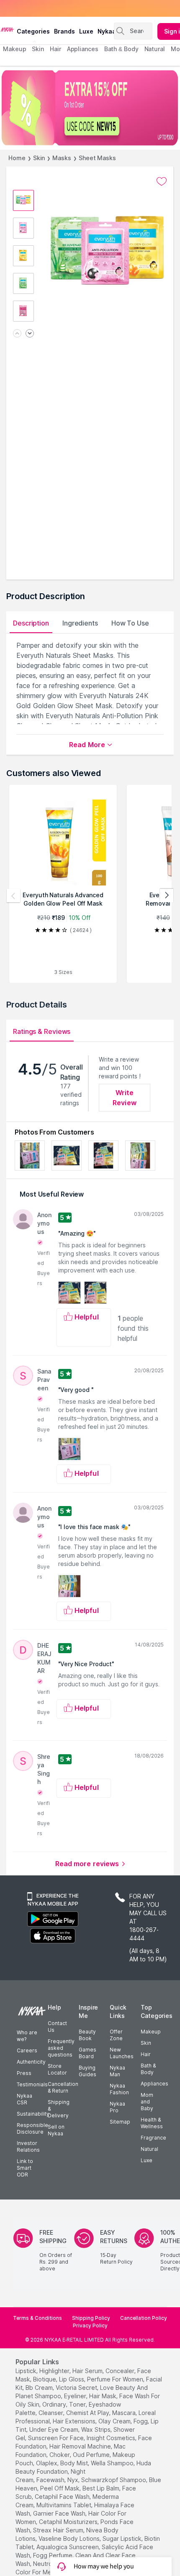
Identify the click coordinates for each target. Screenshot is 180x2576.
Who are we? (27, 2036)
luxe (86, 31)
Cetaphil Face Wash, (63, 2497)
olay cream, (115, 2421)
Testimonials (32, 2084)
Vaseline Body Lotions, (70, 2538)
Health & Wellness (152, 2123)
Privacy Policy (90, 2325)
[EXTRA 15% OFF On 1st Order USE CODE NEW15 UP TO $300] (90, 108)
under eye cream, (54, 2429)
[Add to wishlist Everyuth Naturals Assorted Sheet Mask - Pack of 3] (162, 182)
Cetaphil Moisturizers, (69, 2522)
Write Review (125, 1098)
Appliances (154, 2084)
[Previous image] (17, 334)
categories (33, 31)
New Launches (122, 2053)
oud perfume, (92, 2455)
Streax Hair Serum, (59, 2530)
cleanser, (51, 2413)
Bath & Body (148, 2069)
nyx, (73, 2480)
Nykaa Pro (117, 2107)
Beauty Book (87, 2035)
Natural (149, 2149)
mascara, (125, 2413)
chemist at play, (88, 2413)
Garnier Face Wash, (60, 2513)
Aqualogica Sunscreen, (68, 2547)
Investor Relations (28, 2146)
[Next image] (30, 334)
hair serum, (88, 2371)
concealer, (121, 2371)
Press (24, 2073)
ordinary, (55, 2404)
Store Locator (57, 2069)
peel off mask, (60, 2488)
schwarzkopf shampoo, (114, 2480)
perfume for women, (116, 2379)
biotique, (45, 2379)
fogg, (141, 2421)
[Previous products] (13, 896)
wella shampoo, (113, 2463)
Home (17, 158)
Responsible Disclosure (32, 2128)
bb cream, (40, 2388)
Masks (62, 158)
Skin (39, 158)
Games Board (87, 2053)
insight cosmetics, (112, 2438)
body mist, (75, 2463)
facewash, (51, 2480)
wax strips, (96, 2429)
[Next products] (167, 896)
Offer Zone (116, 2035)
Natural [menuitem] (155, 49)
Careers (27, 2050)
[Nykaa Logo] (7, 29)
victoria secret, (77, 2388)
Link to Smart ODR (25, 2168)
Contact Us (57, 2027)
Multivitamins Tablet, (64, 2505)
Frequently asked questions (61, 2048)
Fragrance (153, 2138)
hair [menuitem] (55, 49)
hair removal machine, (81, 2446)
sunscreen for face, (57, 2438)
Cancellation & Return (63, 2087)
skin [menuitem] (38, 49)
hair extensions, (75, 2421)
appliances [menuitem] (83, 49)
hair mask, (103, 2396)
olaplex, (47, 2463)
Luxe (147, 2160)
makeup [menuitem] (14, 49)
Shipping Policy (91, 2318)
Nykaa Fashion (119, 2089)
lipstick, (27, 2371)
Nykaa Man (117, 2071)
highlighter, (55, 2371)
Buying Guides (87, 2071)
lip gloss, (72, 2379)
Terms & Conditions (37, 2318)
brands (64, 31)
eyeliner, (76, 2396)
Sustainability (33, 2114)
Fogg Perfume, (53, 2555)
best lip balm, (102, 2488)
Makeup (151, 2032)
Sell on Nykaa (56, 2130)
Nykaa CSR (24, 2099)
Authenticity (31, 2062)
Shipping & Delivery (59, 2109)
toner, (78, 2404)
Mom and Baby (147, 2102)
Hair (146, 2054)
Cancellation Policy (144, 2318)
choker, (60, 2455)
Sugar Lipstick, (123, 2538)
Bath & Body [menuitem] (121, 49)
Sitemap (120, 2122)
